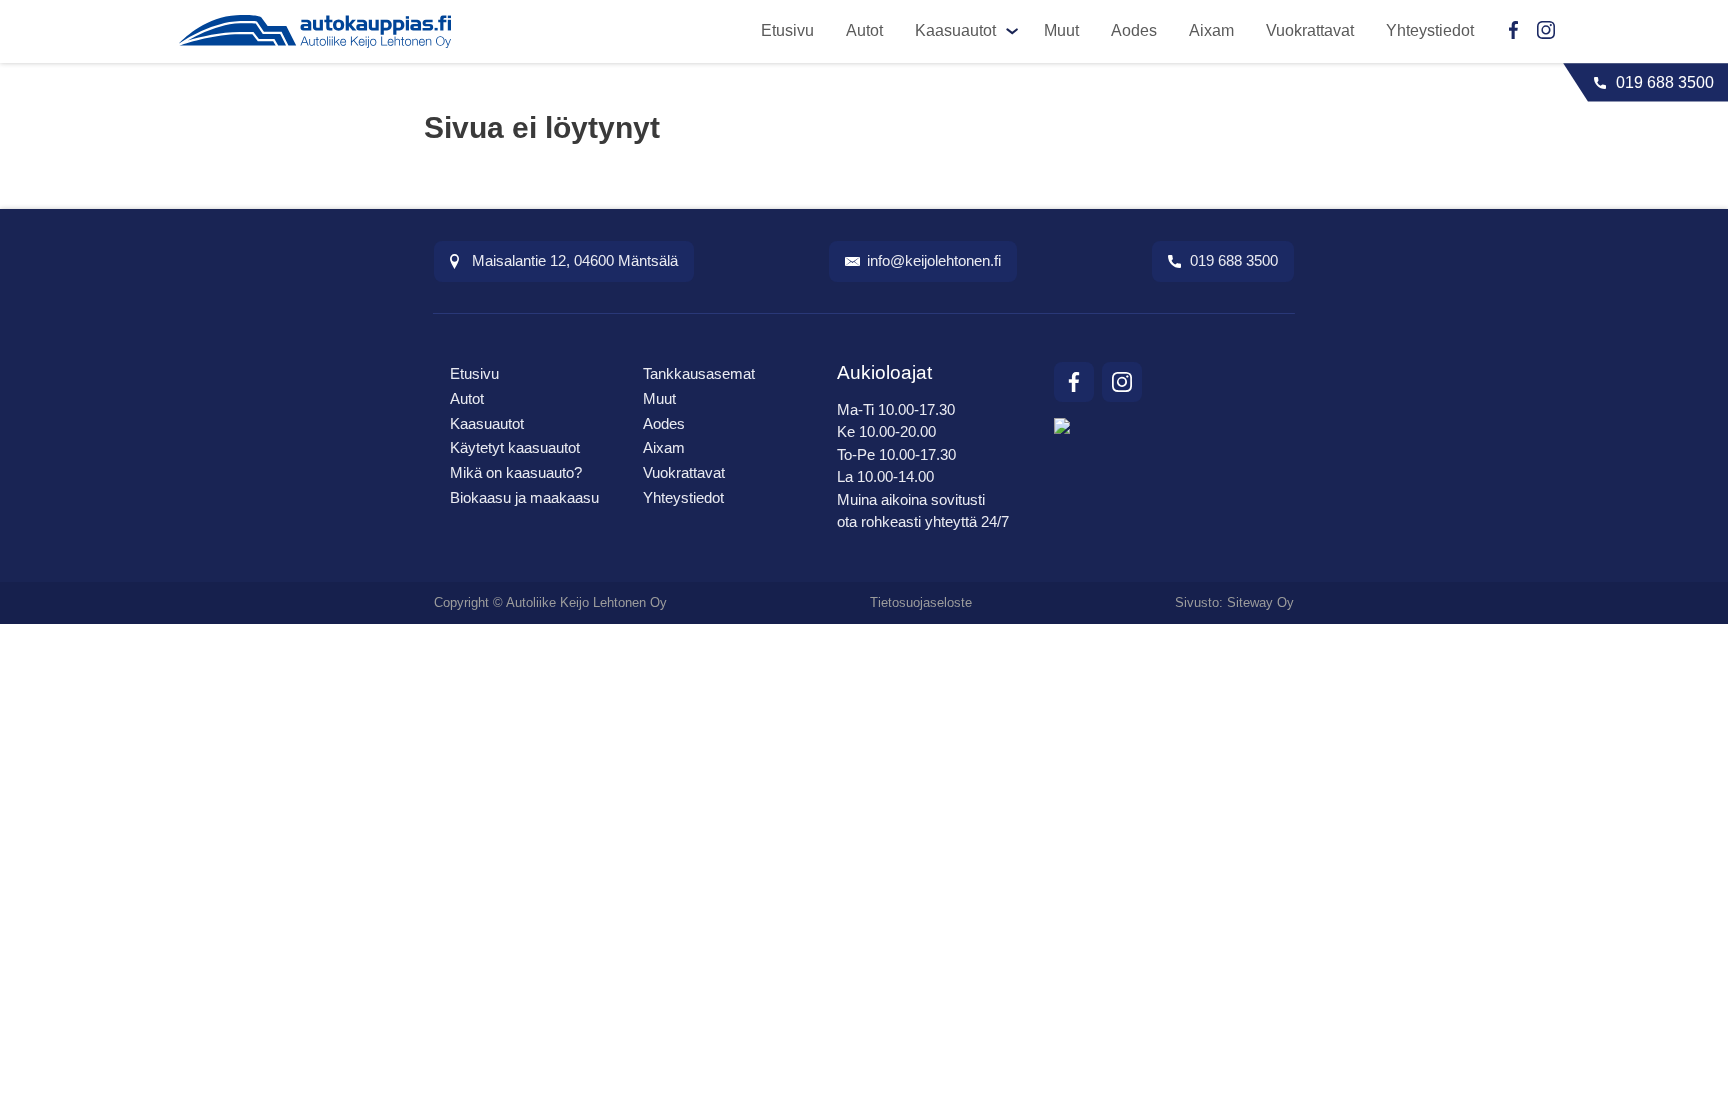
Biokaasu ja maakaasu (524, 497)
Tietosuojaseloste (921, 602)
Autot (864, 30)
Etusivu (787, 30)
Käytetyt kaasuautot (515, 447)
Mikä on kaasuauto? (516, 472)
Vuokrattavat (1310, 30)
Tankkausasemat (699, 373)
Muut (1061, 30)
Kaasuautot (955, 30)
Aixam (1211, 30)
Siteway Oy (1260, 602)
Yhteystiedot (1430, 30)
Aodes (1134, 30)
